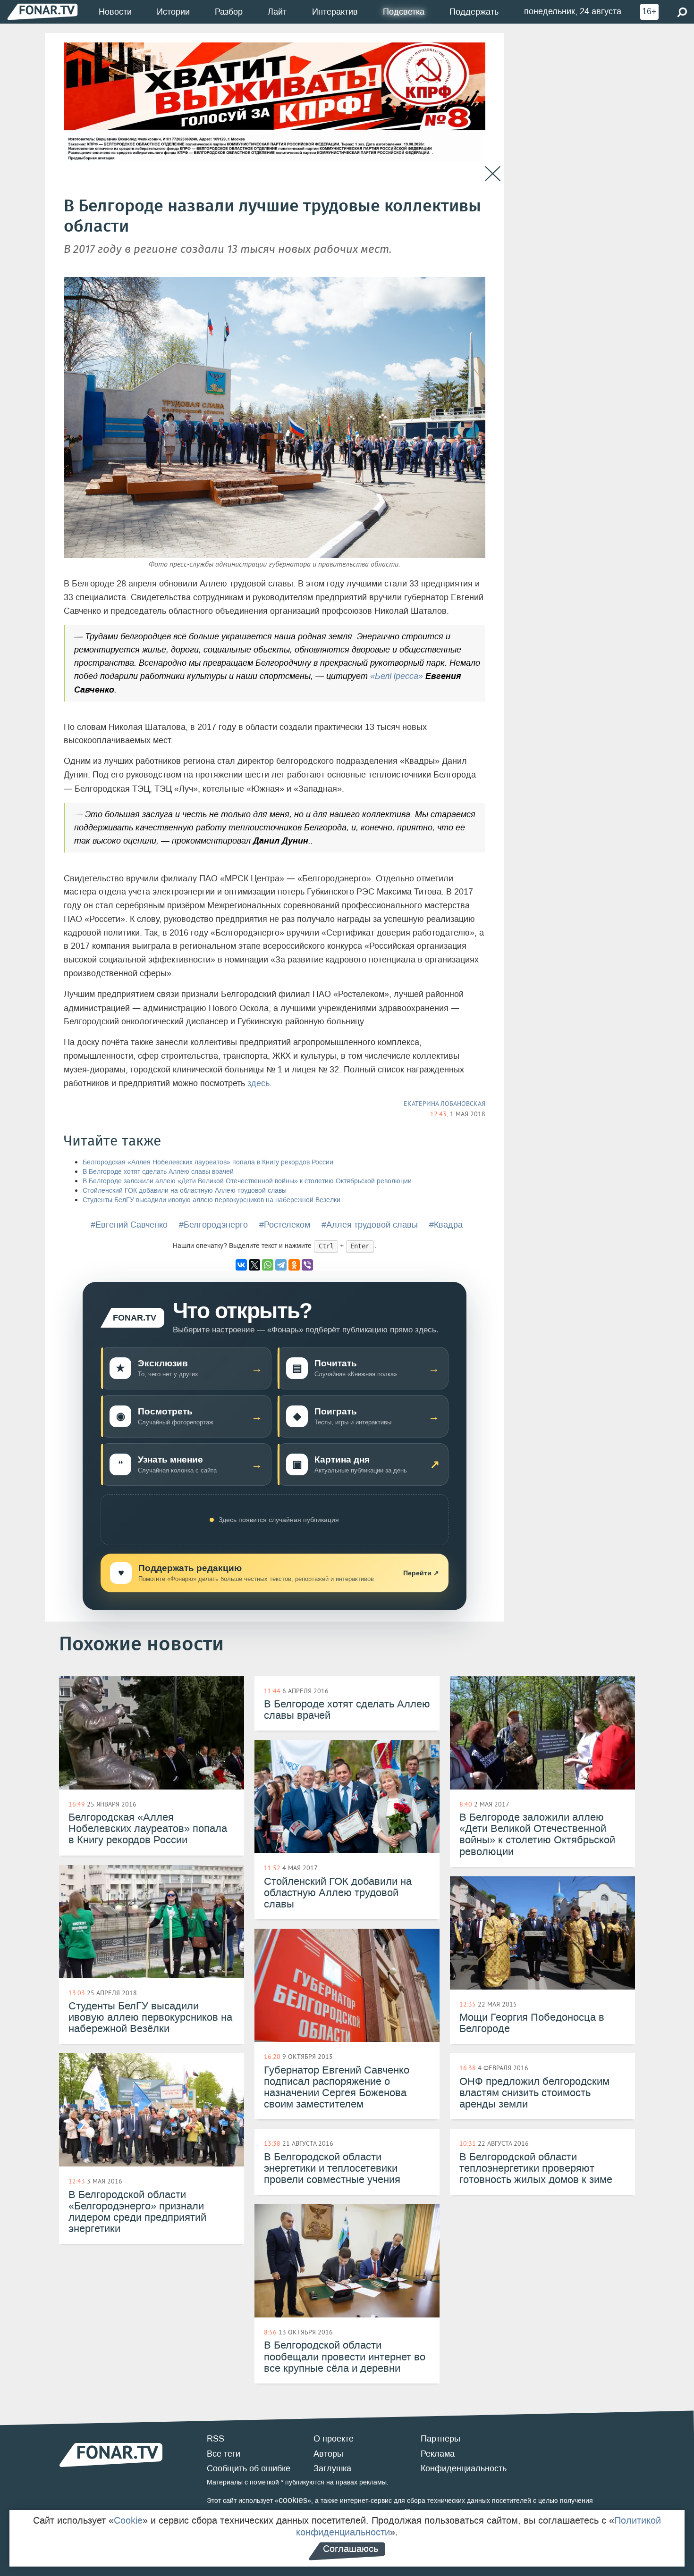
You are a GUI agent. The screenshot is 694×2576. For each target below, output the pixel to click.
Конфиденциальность (464, 2468)
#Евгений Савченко (129, 1225)
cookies (293, 2500)
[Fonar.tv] (42, 12)
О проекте (334, 2439)
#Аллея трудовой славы (370, 1225)
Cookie (128, 2520)
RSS (216, 2439)
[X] (254, 1265)
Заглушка (332, 2468)
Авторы (328, 2454)
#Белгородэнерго (213, 1225)
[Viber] (307, 1265)
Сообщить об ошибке (249, 2468)
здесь (258, 1083)
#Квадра (446, 1225)
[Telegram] (281, 1265)
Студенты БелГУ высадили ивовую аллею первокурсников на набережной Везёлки (212, 1200)
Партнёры (440, 2439)
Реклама (438, 2454)
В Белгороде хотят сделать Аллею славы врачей (158, 1172)
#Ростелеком (285, 1225)
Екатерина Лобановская (444, 1104)
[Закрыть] (493, 174)
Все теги (224, 2454)
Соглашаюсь (351, 2549)
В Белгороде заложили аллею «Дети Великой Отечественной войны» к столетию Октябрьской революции (247, 1181)
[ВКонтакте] (241, 1265)
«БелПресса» (397, 676)
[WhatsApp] (268, 1265)
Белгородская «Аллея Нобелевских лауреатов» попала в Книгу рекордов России (208, 1162)
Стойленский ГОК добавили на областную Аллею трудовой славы (185, 1191)
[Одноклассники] (294, 1265)
